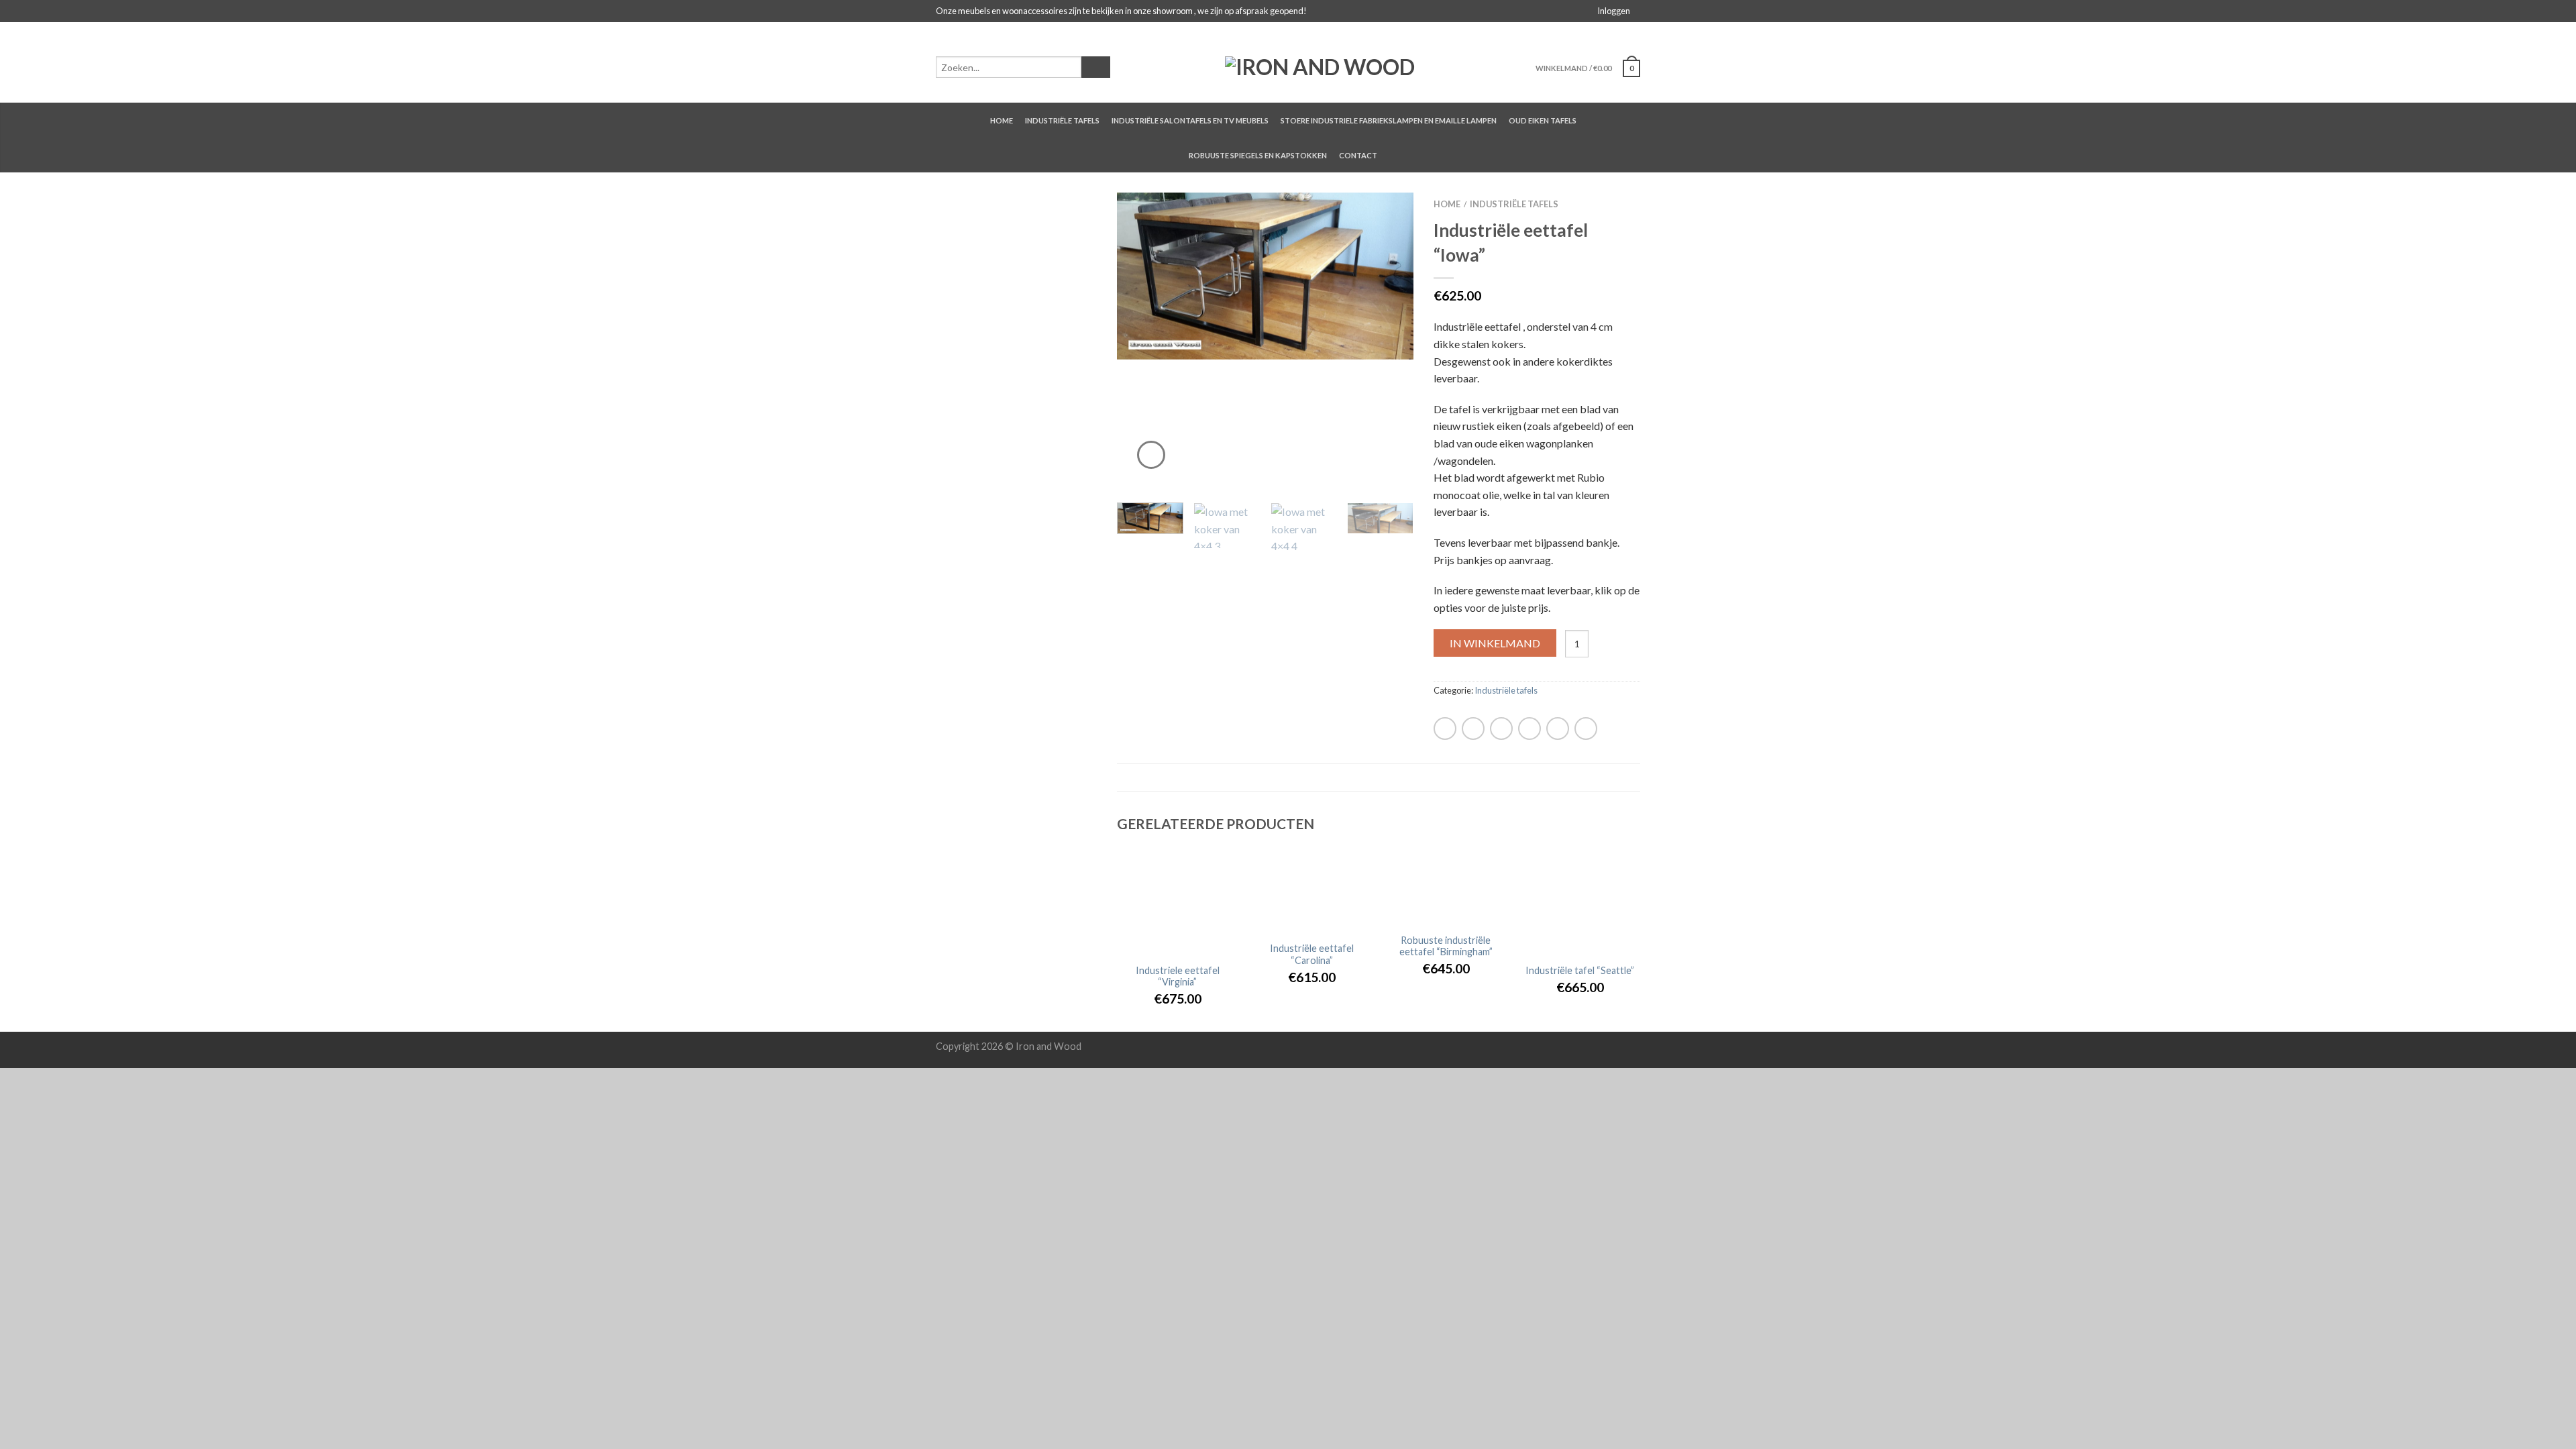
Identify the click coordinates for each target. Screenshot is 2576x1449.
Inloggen (1614, 11)
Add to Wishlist (1380, 226)
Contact (1358, 155)
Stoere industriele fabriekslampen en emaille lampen (1389, 120)
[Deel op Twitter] (1473, 729)
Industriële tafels (1062, 120)
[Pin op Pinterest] (1529, 729)
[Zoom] (1151, 455)
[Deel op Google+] (1558, 729)
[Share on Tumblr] (1586, 729)
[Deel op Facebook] (1445, 729)
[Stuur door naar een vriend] (1501, 729)
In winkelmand (1495, 643)
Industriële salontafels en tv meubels (1190, 120)
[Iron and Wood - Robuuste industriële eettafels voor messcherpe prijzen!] (1320, 62)
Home (1002, 120)
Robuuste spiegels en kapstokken (1258, 155)
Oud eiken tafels (1543, 120)
